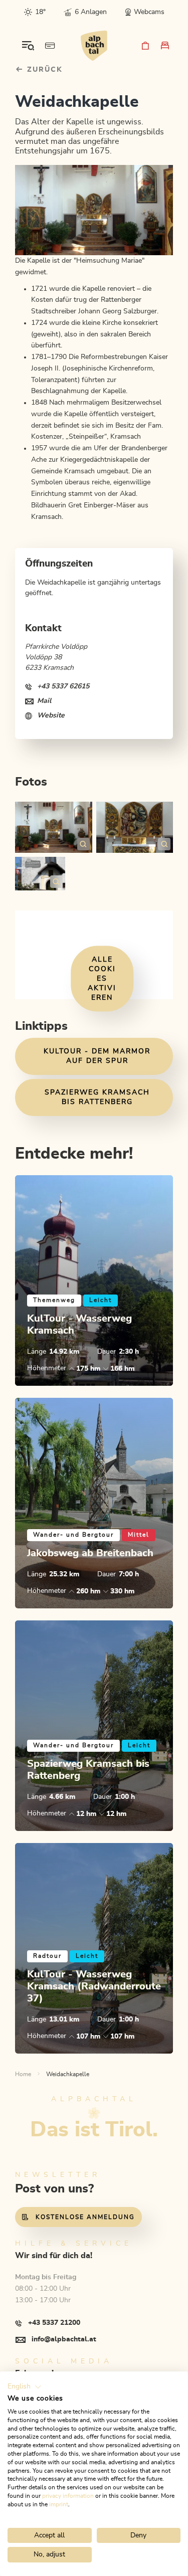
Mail (44, 701)
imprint (59, 2504)
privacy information (68, 2496)
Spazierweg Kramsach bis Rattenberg (97, 1097)
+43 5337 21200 (54, 2323)
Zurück (43, 70)
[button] (25, 2387)
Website (51, 715)
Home (23, 2074)
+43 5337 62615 (63, 686)
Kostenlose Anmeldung (85, 2217)
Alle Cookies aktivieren (102, 979)
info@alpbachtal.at (64, 2339)
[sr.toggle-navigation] (28, 46)
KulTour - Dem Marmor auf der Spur (97, 1056)
